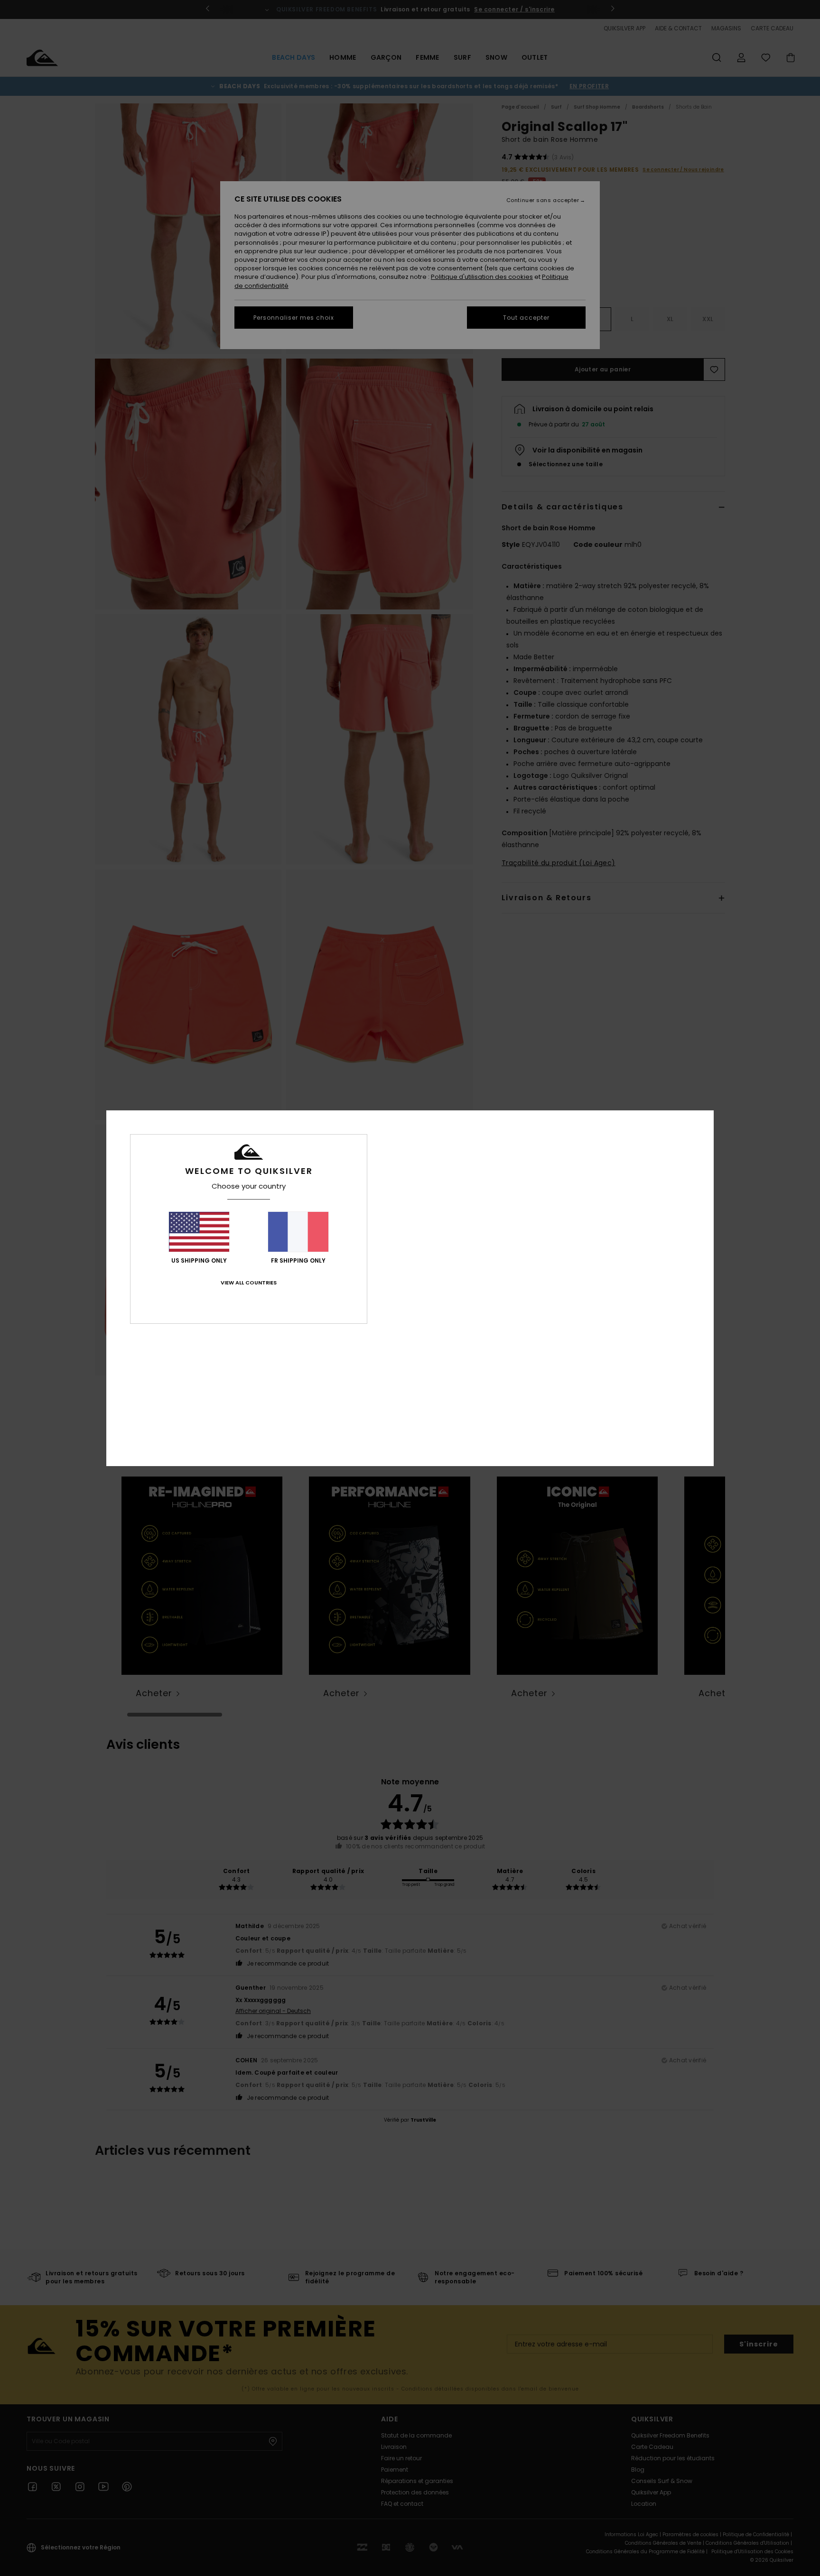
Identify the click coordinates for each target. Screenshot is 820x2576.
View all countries (249, 1283)
